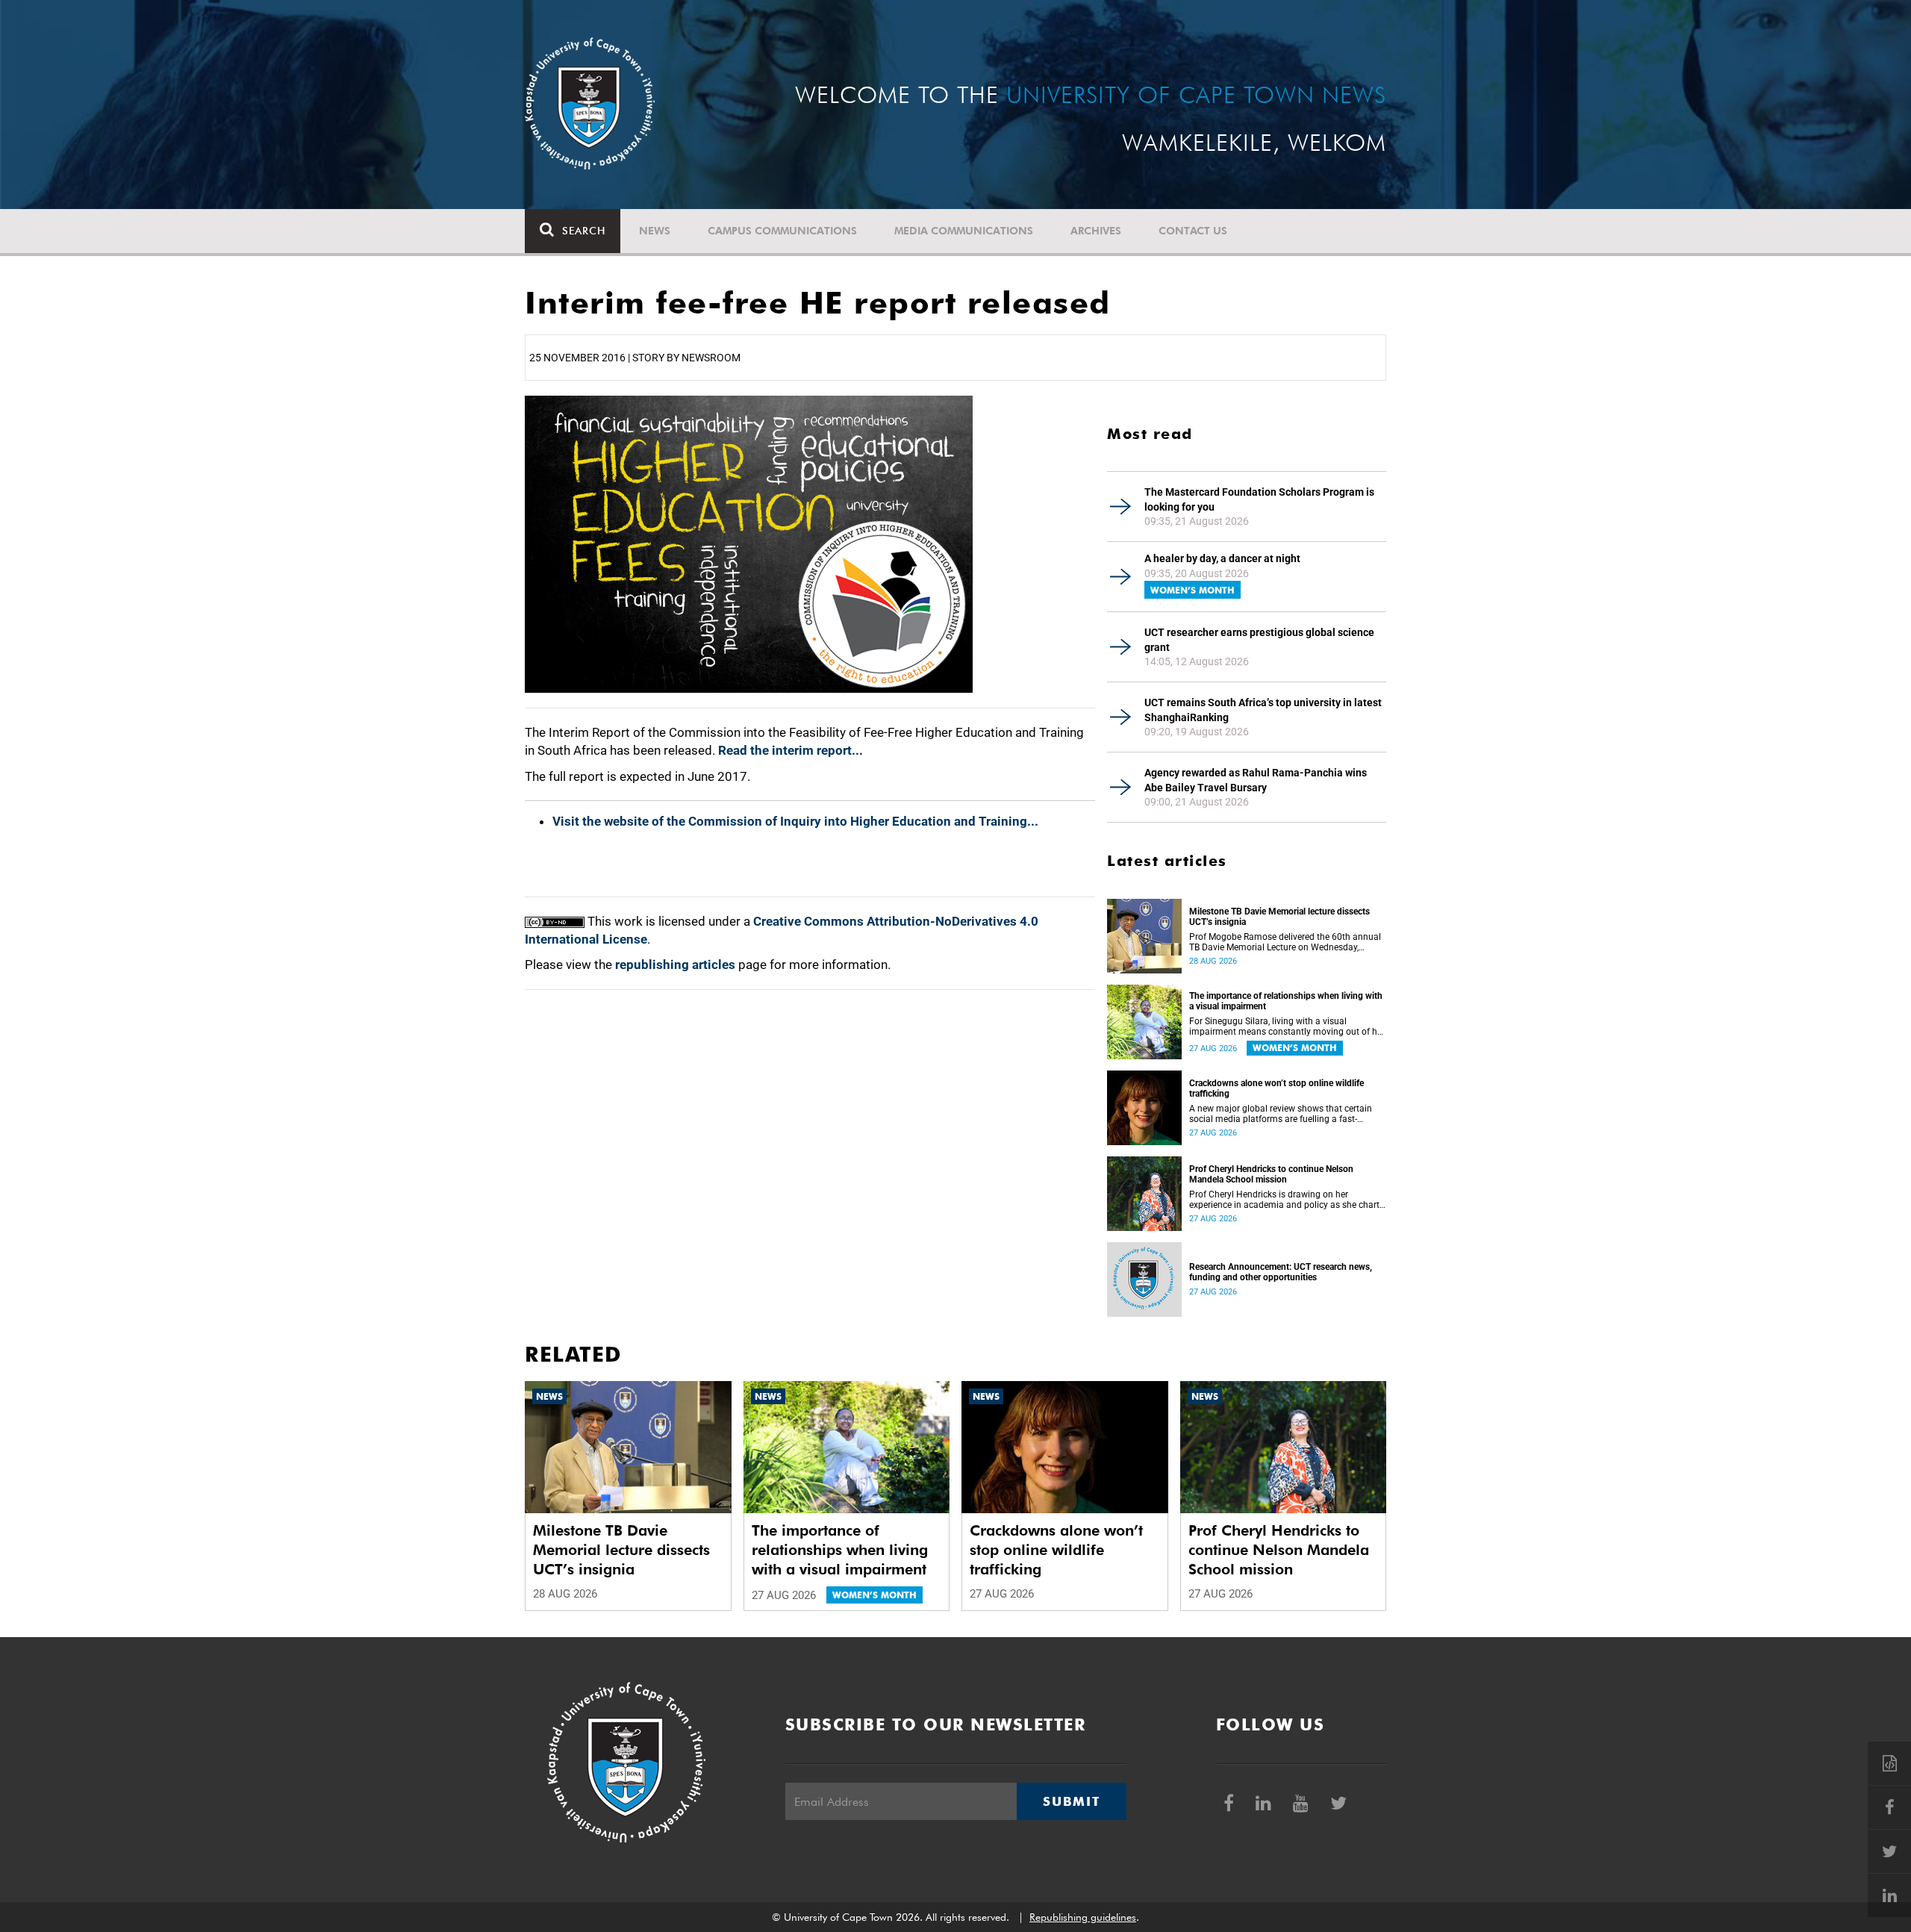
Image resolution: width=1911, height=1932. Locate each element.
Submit (1071, 1801)
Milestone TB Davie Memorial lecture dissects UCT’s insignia (1279, 917)
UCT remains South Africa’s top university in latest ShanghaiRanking (1263, 710)
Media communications (964, 231)
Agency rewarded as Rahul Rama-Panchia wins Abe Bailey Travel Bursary (1256, 780)
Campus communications (782, 231)
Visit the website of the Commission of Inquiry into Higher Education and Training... (795, 821)
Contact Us (1193, 231)
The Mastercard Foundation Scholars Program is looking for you (1259, 499)
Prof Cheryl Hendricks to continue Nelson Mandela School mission (1271, 1174)
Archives (1096, 231)
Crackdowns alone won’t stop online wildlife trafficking (1276, 1088)
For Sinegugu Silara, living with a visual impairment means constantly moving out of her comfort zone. (1287, 1026)
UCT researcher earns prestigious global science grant (1259, 640)
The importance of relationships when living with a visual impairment (1286, 1001)
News (655, 231)
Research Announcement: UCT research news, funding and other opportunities (1281, 1272)
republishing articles (675, 965)
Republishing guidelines (1083, 1917)
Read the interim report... (791, 750)
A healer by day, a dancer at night (1222, 558)
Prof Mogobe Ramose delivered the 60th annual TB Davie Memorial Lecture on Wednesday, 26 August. (1285, 942)
